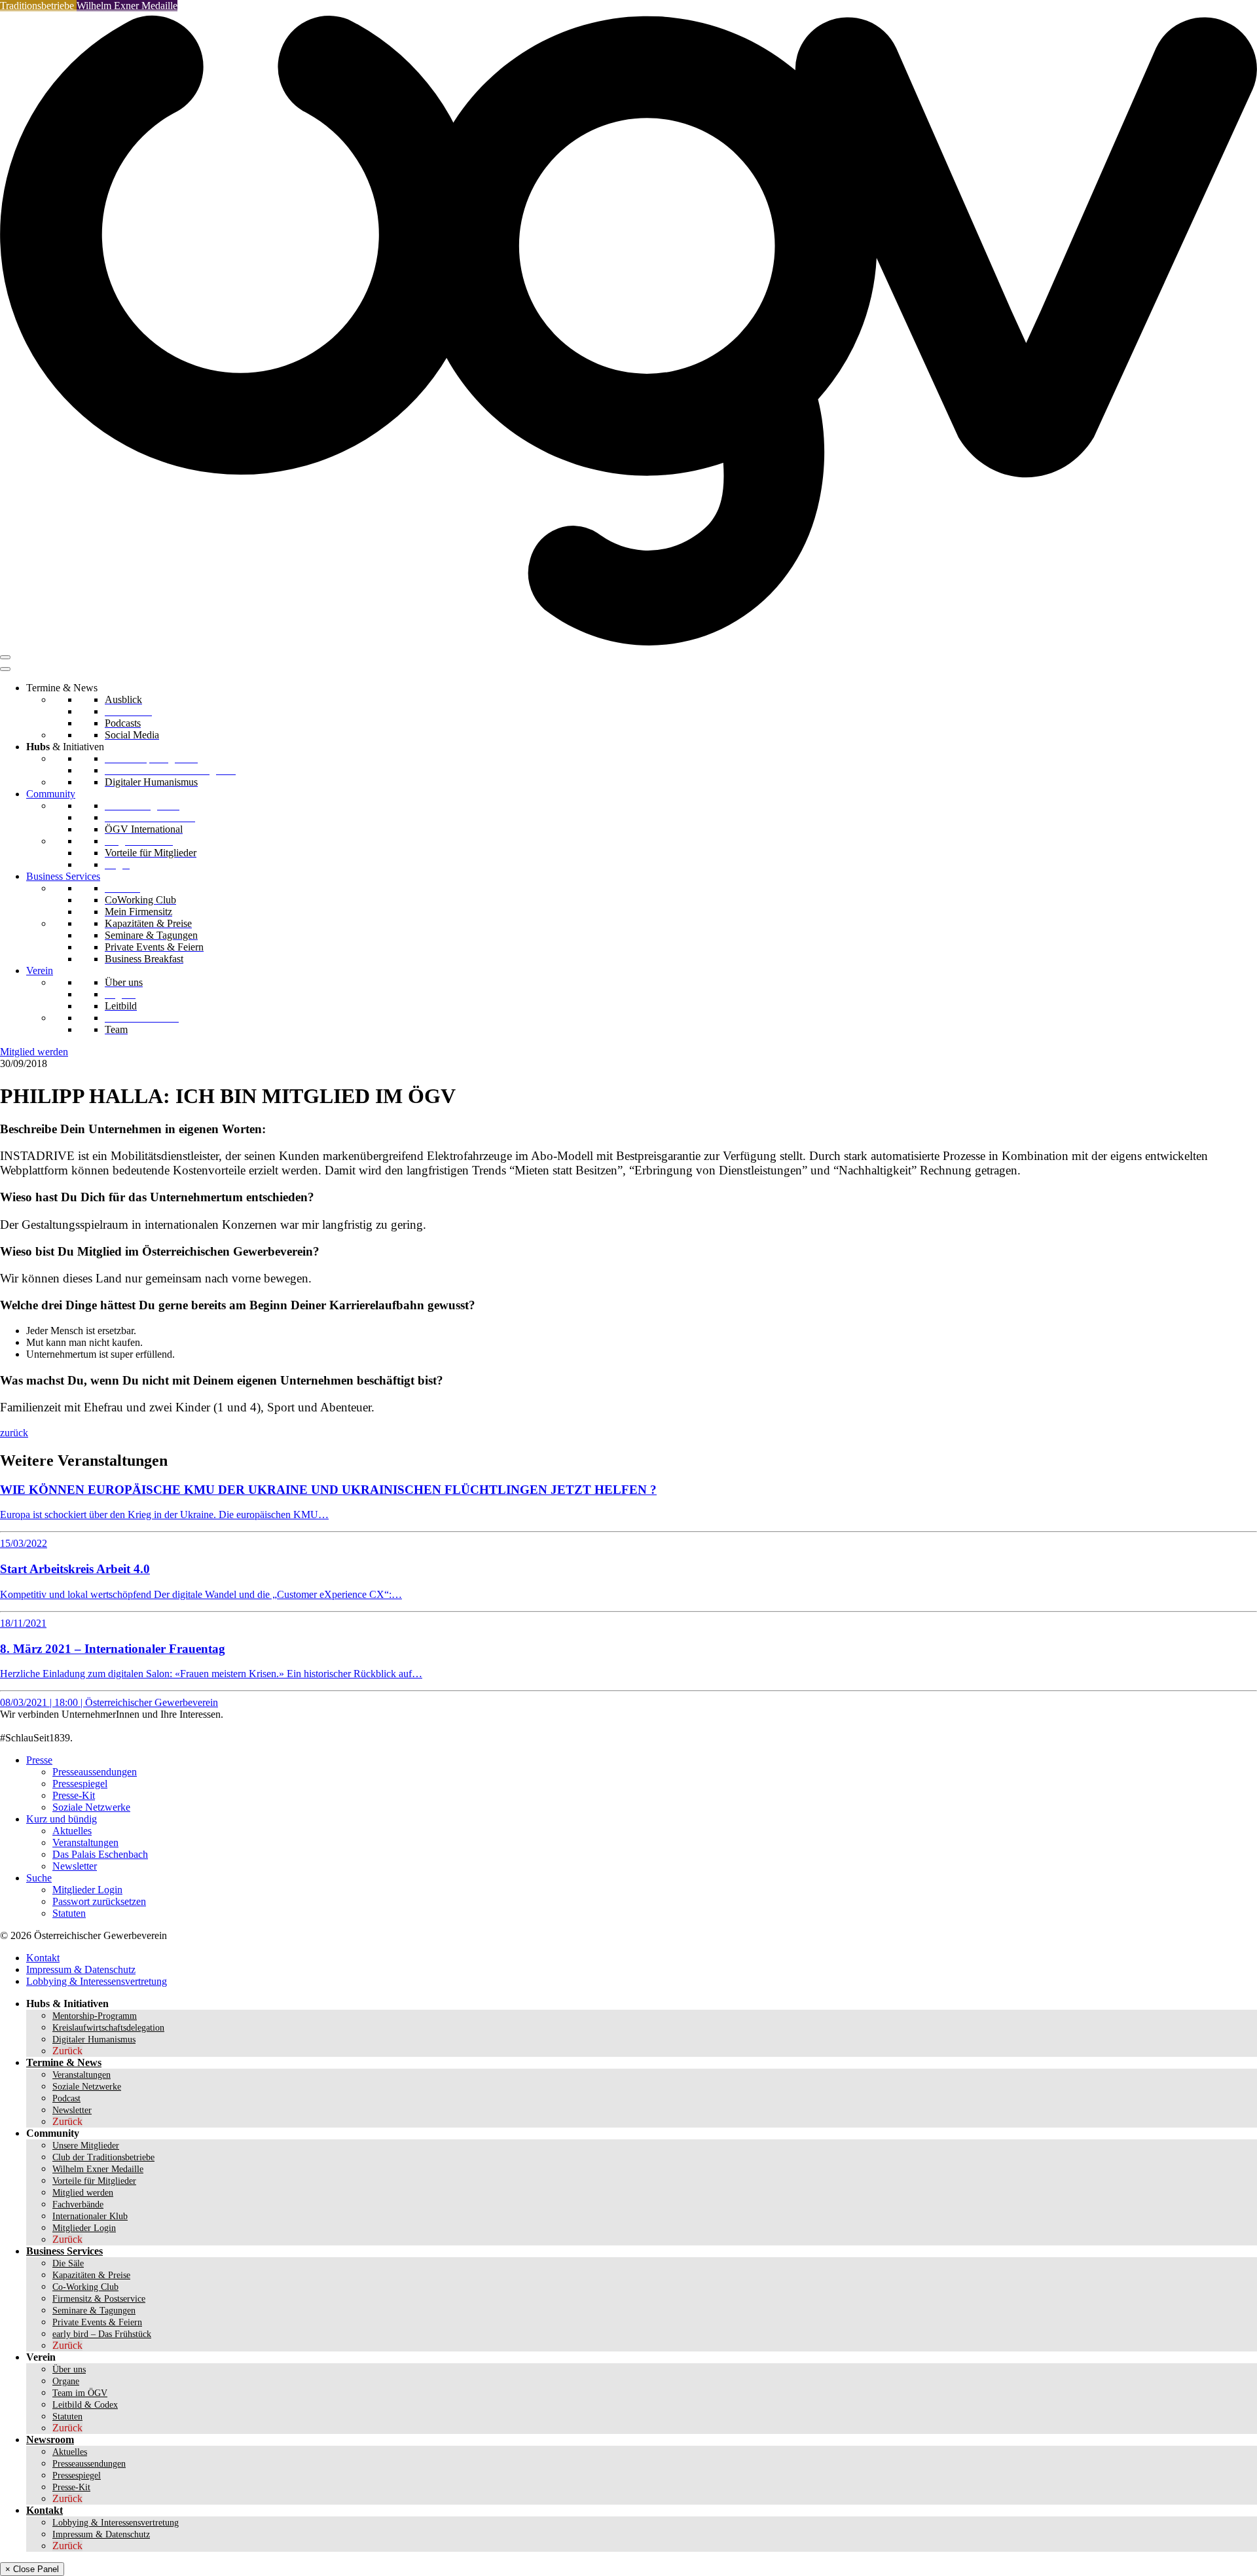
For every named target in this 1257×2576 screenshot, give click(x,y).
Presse (39, 1760)
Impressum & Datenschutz (81, 1969)
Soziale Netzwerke (91, 1807)
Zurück (67, 2051)
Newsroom (50, 2440)
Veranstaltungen (85, 1842)
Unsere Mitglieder (86, 2146)
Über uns (69, 2369)
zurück (14, 1433)
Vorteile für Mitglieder (94, 2181)
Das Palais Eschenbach (100, 1854)
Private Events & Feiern (97, 2322)
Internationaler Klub (90, 2216)
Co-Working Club (85, 2287)
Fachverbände (78, 2204)
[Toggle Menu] (5, 669)
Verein (40, 971)
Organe (66, 2381)
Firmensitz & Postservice (99, 2299)
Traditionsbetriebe (38, 6)
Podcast (66, 2098)
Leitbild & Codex (85, 2405)
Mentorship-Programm (95, 2016)
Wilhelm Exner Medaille (127, 6)
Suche (39, 1878)
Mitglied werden (34, 1052)
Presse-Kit (74, 1795)
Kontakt (43, 1958)
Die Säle (68, 2263)
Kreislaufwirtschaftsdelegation (108, 2028)
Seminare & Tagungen (94, 2311)
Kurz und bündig (62, 1819)
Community (51, 794)
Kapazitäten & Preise (91, 2275)
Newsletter (75, 1866)
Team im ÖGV (80, 2393)
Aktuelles (72, 1831)
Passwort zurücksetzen (99, 1901)
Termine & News (64, 2062)
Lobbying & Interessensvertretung (97, 1981)
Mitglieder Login (87, 1890)
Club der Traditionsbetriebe (103, 2157)
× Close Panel (32, 2569)
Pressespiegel (80, 1784)
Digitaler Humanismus (94, 2040)
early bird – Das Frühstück (102, 2334)
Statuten (69, 1913)
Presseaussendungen (95, 1772)
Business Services (63, 876)
